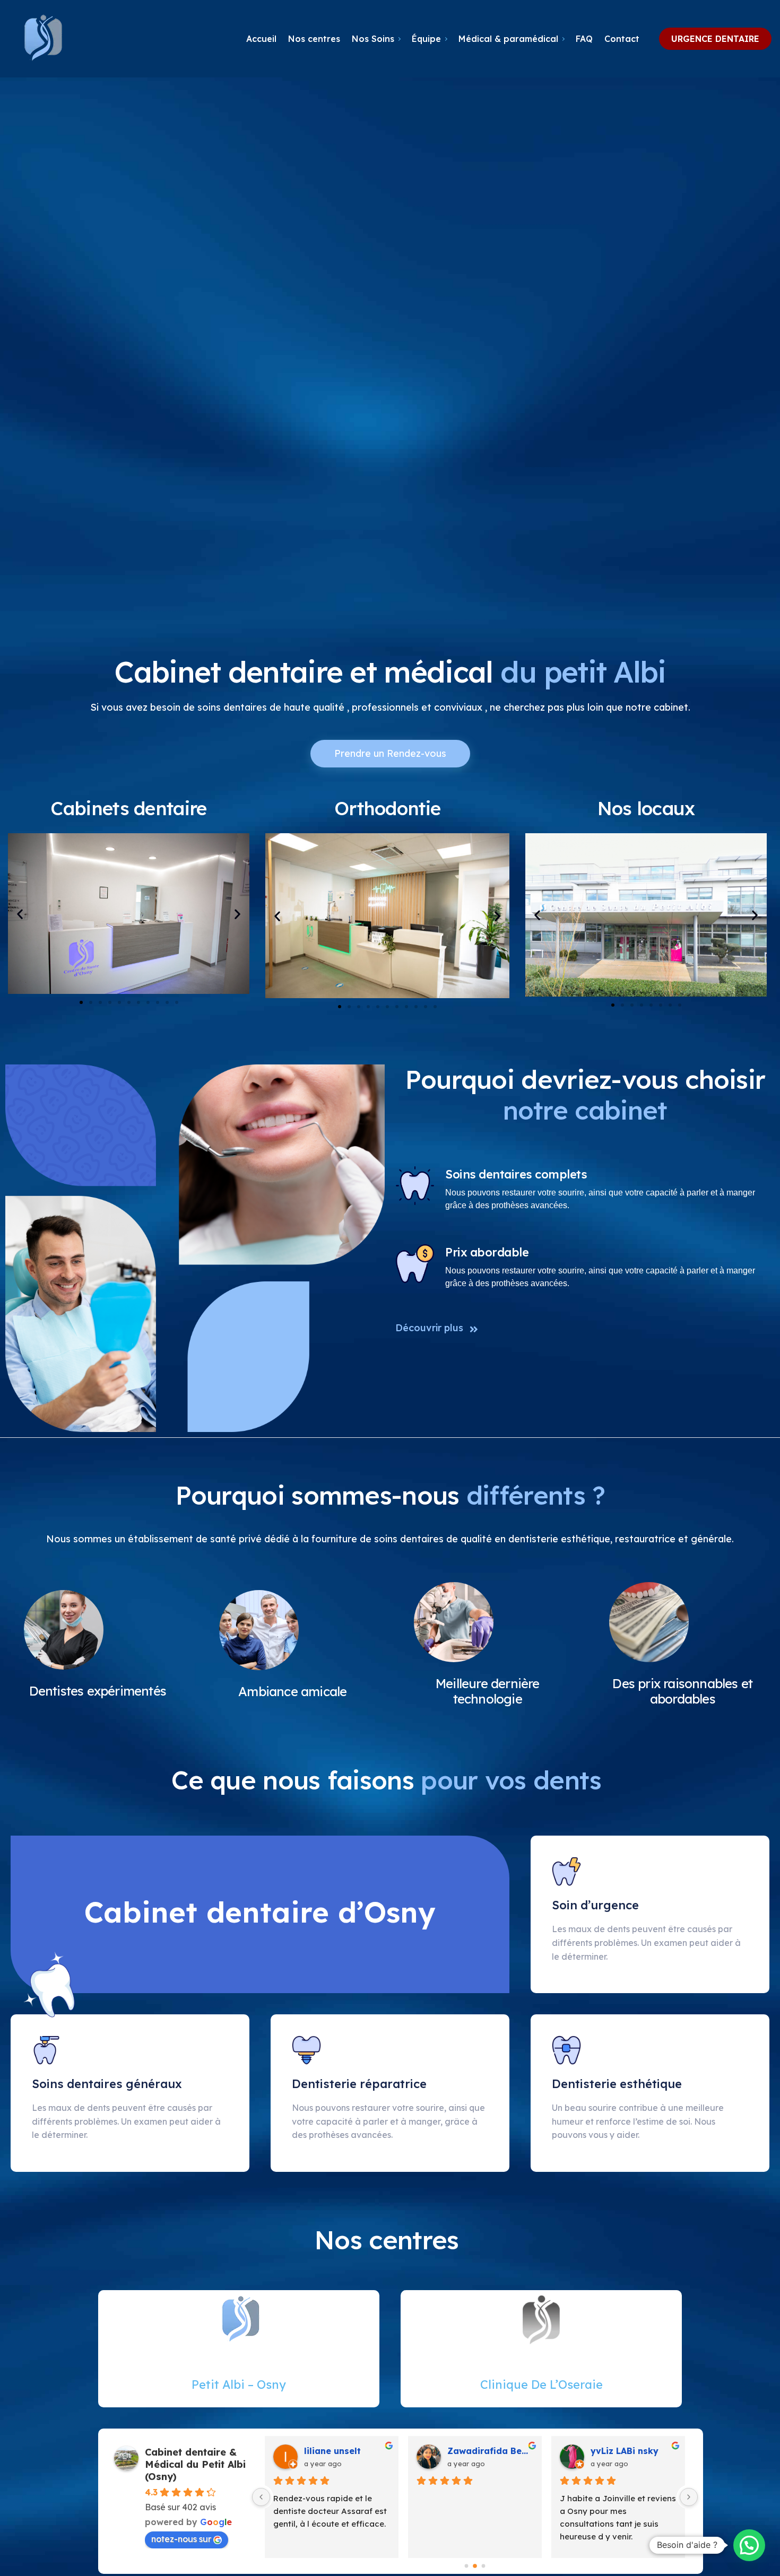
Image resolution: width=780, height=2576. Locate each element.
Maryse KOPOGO (484, 2451)
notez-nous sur (181, 2539)
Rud (599, 2451)
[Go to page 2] (483, 2566)
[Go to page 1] (475, 2566)
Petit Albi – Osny (239, 2385)
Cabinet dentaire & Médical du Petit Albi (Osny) (195, 2464)
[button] (20, 914)
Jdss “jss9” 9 (332, 2451)
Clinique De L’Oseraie (541, 2385)
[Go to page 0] (466, 2566)
